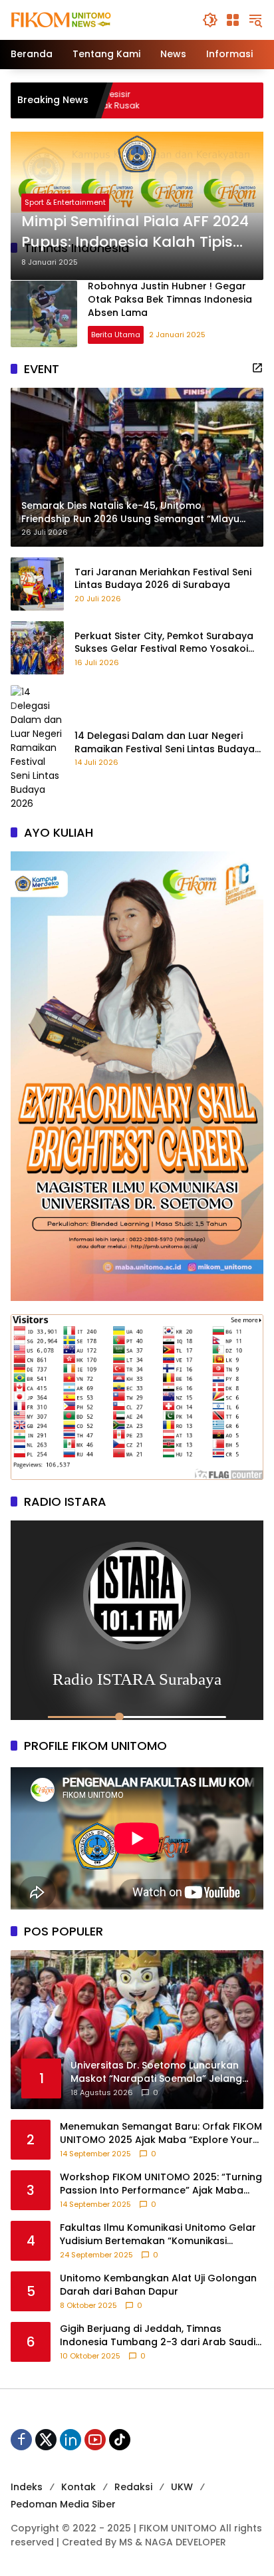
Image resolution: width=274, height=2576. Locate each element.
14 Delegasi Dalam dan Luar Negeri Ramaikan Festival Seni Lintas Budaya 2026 (165, 743)
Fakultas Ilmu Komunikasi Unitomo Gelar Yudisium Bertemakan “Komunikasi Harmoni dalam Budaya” (158, 2234)
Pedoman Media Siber (63, 2504)
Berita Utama (116, 335)
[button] (210, 20)
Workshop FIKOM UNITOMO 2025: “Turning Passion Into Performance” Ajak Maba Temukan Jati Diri (161, 2184)
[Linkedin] (70, 2440)
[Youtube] (95, 2440)
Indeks (27, 2487)
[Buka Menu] (233, 20)
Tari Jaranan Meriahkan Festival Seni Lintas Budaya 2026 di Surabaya (163, 579)
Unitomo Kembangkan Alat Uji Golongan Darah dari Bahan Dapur (158, 2285)
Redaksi (133, 2487)
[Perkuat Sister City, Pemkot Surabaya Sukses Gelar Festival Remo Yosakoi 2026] (37, 648)
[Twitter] (46, 2440)
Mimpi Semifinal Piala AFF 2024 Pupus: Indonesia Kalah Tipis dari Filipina (135, 232)
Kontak (78, 2487)
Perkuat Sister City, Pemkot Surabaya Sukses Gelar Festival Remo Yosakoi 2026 (164, 643)
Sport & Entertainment (65, 202)
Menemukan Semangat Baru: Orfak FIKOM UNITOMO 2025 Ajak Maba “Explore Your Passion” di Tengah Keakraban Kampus (161, 2133)
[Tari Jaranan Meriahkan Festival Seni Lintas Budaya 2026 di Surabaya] (37, 584)
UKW (182, 2487)
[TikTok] (120, 2440)
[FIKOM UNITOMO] (77, 19)
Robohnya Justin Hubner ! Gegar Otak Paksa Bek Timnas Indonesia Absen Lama (170, 299)
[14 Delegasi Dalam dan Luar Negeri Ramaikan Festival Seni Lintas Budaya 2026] (37, 748)
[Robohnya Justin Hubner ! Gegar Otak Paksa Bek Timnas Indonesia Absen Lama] (44, 314)
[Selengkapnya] (257, 368)
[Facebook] (21, 2440)
